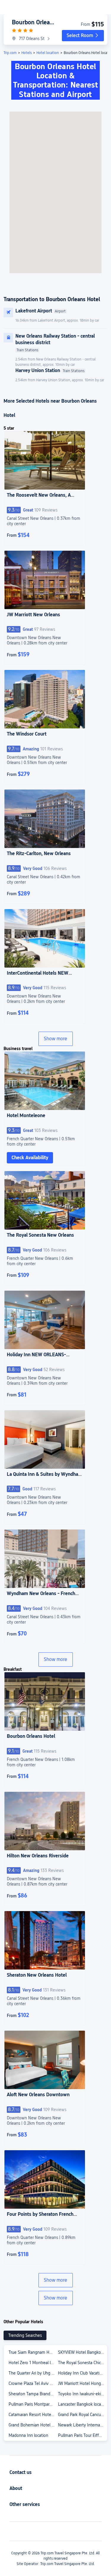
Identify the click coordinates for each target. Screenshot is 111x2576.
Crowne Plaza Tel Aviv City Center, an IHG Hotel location (33, 2383)
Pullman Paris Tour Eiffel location (82, 2435)
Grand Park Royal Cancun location (82, 2415)
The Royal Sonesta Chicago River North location (82, 2363)
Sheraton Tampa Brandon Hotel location (33, 2394)
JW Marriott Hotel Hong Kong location (82, 2383)
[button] (83, 36)
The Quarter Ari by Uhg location (33, 2373)
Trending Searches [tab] (25, 2335)
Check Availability (30, 1158)
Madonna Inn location (28, 2435)
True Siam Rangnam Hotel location (33, 2352)
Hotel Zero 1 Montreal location (33, 2363)
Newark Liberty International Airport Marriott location (82, 2425)
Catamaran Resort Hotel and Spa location (33, 2415)
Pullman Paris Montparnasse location (33, 2404)
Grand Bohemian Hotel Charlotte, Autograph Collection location (33, 2425)
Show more (55, 1039)
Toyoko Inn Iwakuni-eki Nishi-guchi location (82, 2394)
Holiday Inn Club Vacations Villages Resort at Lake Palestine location (82, 2373)
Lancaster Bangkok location (82, 2404)
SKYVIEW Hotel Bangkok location (82, 2352)
